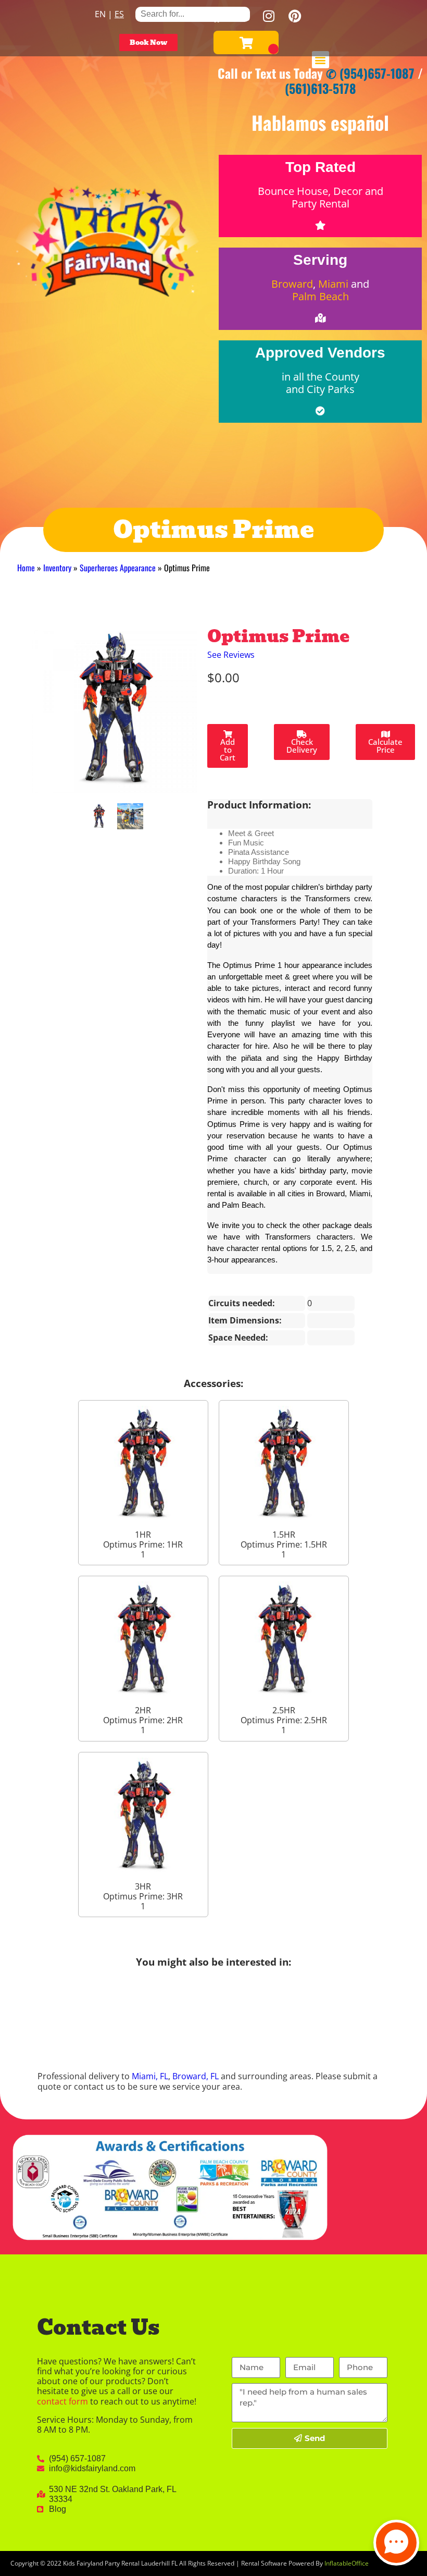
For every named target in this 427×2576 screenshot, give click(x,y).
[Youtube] (243, 16)
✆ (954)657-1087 (370, 73)
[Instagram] (269, 16)
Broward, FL (196, 2076)
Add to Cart (228, 750)
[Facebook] (217, 16)
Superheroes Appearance (118, 568)
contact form (62, 2401)
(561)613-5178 (321, 88)
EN (100, 14)
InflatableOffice (347, 2563)
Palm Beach (321, 296)
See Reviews (231, 655)
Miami (333, 284)
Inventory (57, 568)
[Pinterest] (295, 16)
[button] (321, 60)
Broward (292, 284)
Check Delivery (302, 746)
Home (26, 568)
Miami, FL (150, 2076)
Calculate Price (385, 746)
